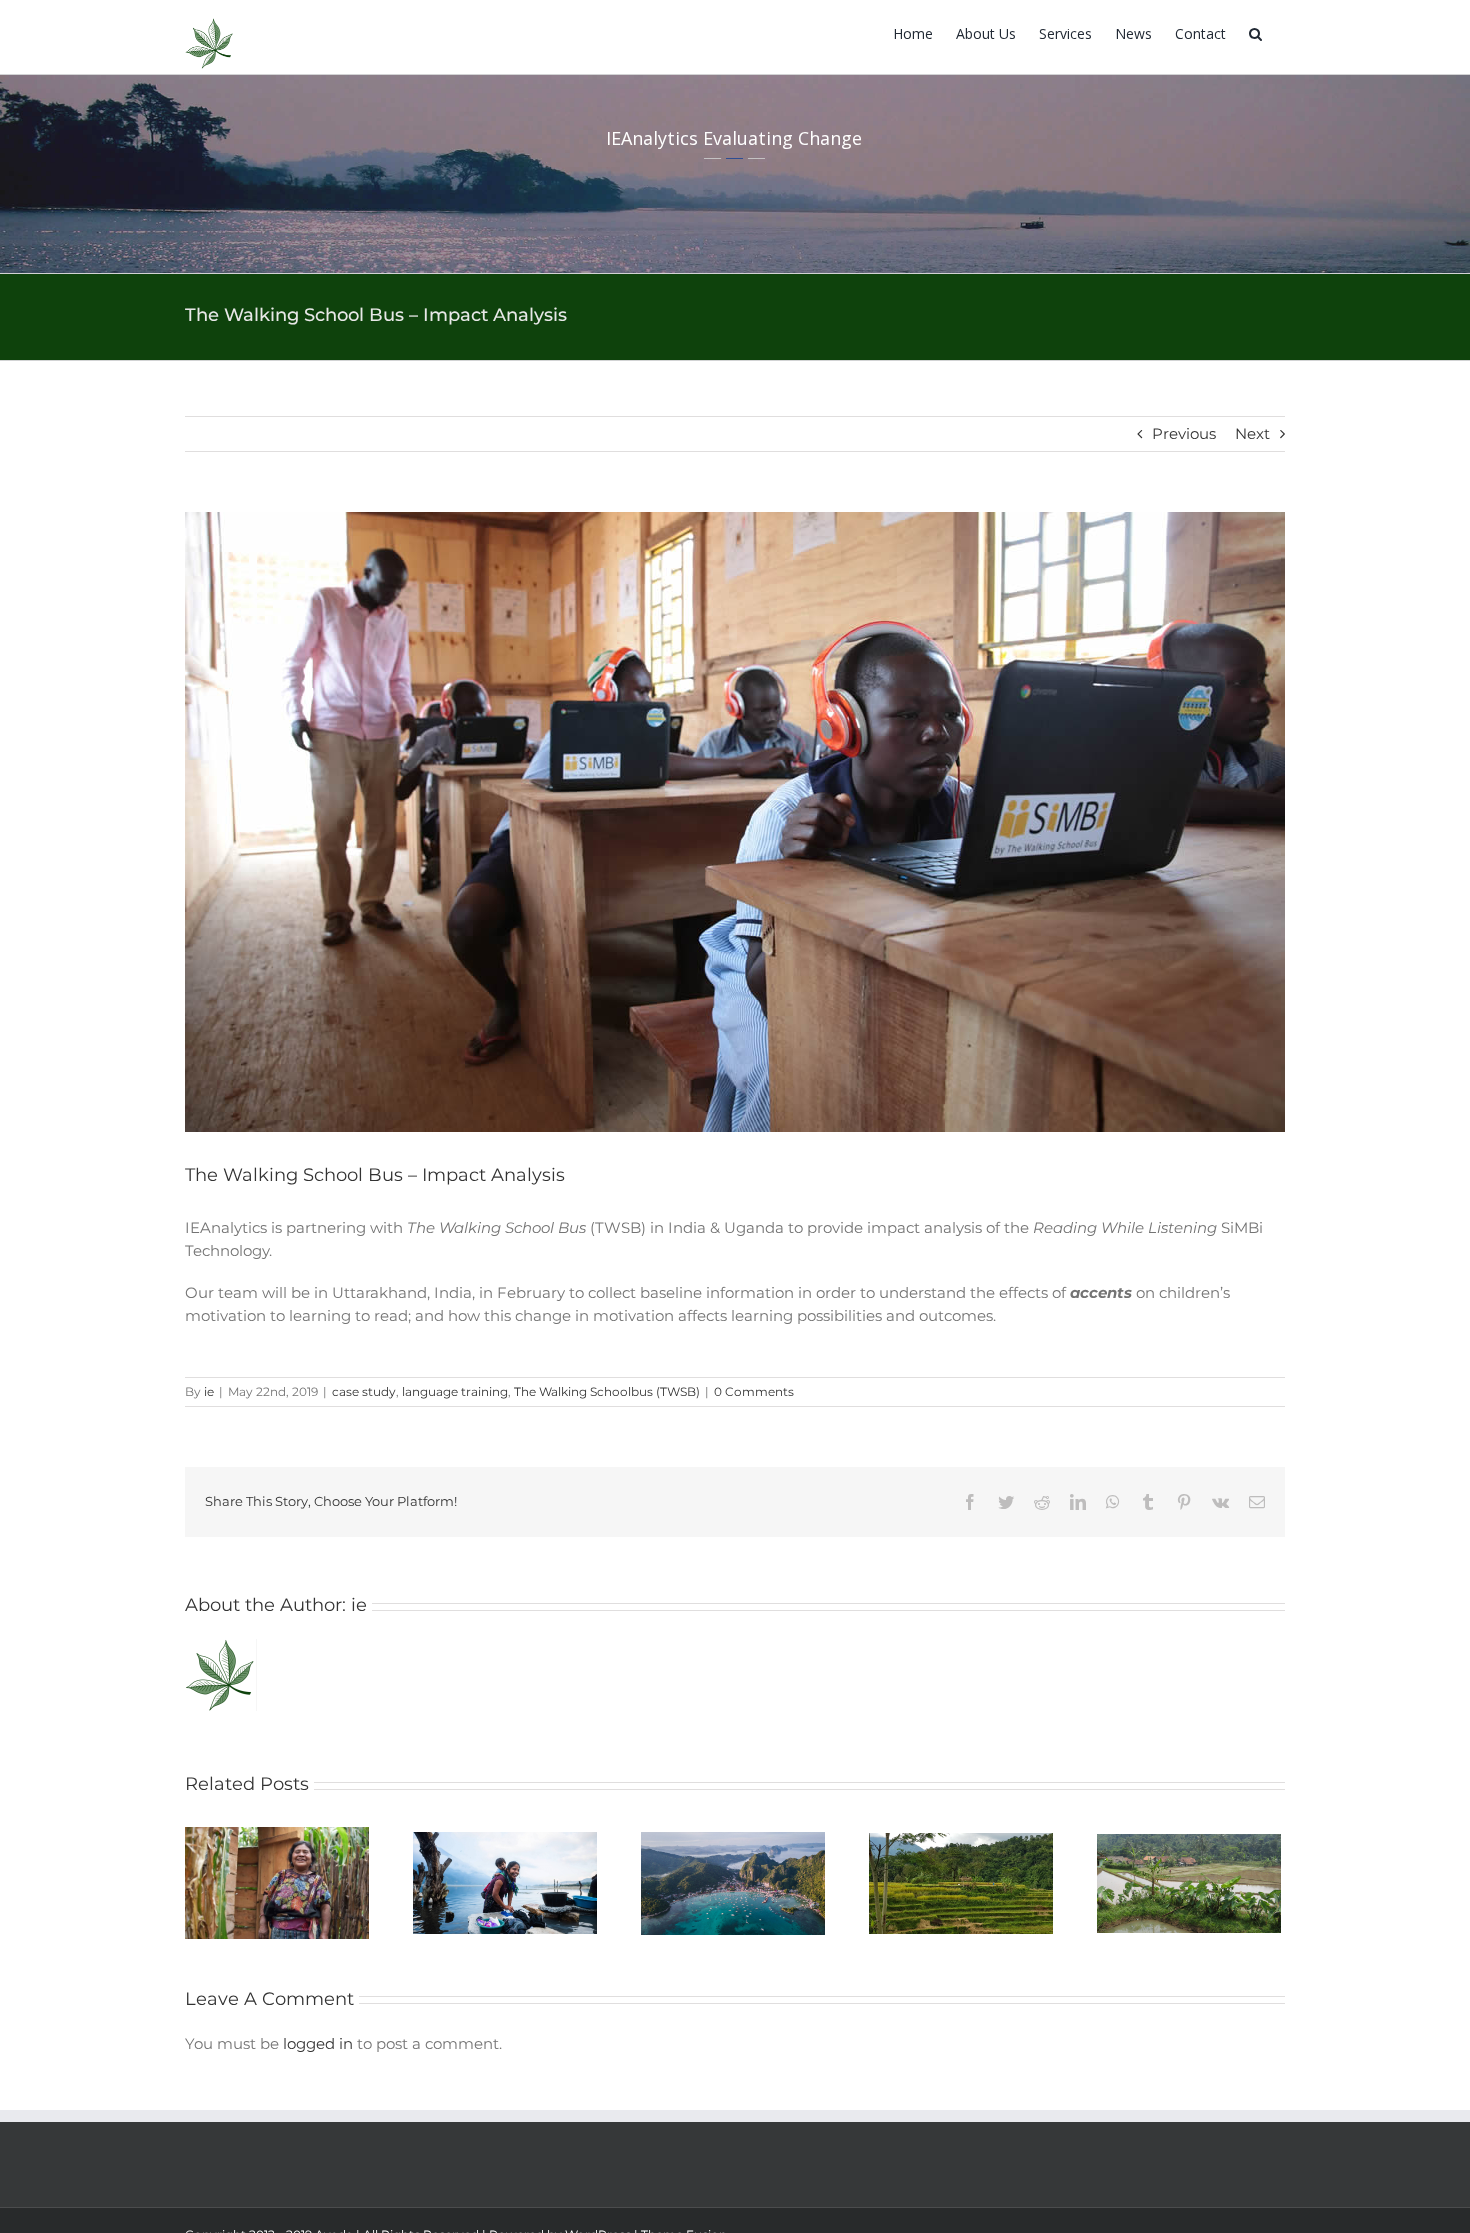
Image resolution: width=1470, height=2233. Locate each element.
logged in (318, 2043)
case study (364, 1391)
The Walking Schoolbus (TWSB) (607, 1391)
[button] (1255, 32)
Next (1252, 433)
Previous (1184, 433)
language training (455, 1391)
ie (209, 1391)
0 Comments (754, 1391)
